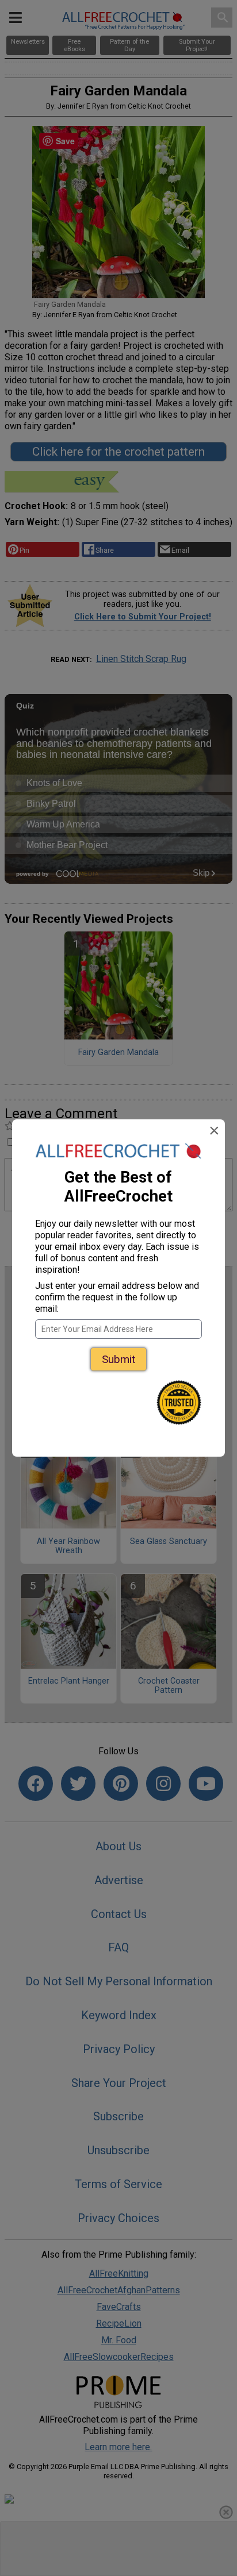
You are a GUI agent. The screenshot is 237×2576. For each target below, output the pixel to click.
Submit (118, 1359)
